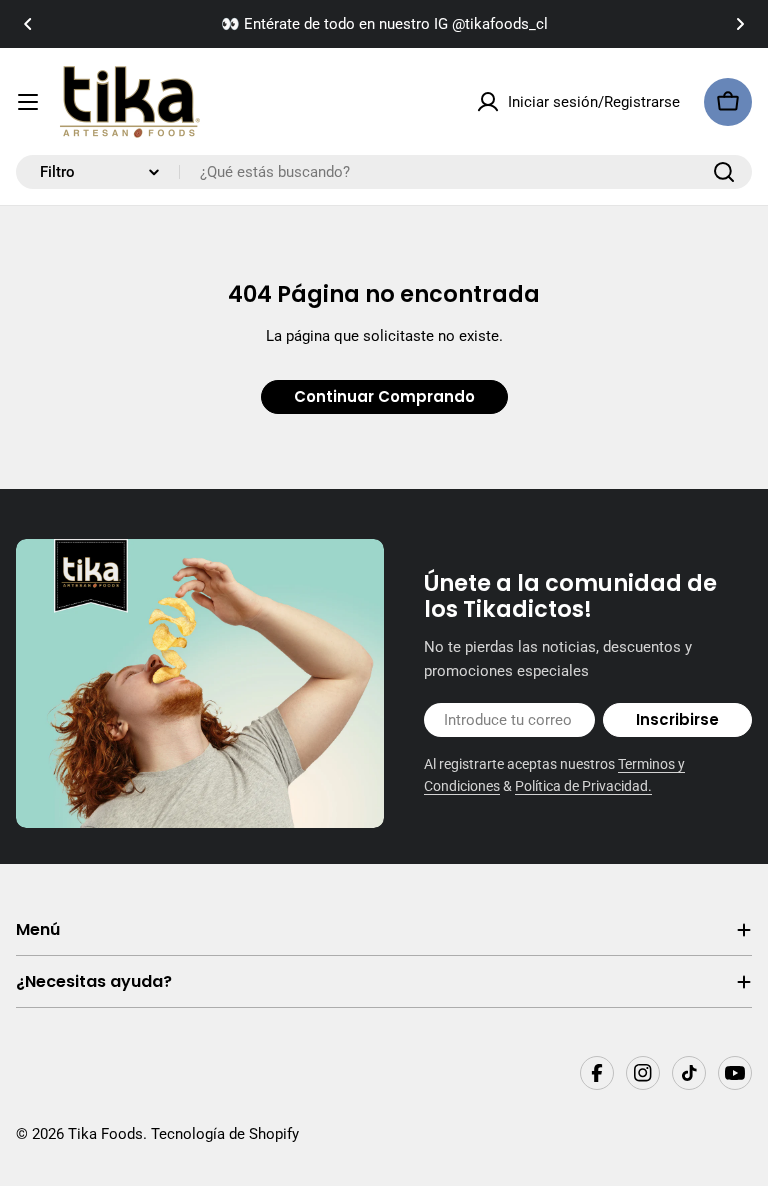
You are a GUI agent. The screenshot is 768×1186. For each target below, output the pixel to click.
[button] (28, 24)
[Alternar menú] (28, 102)
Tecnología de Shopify (225, 1134)
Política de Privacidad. (583, 786)
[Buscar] (724, 172)
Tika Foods (105, 1134)
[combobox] (384, 172)
